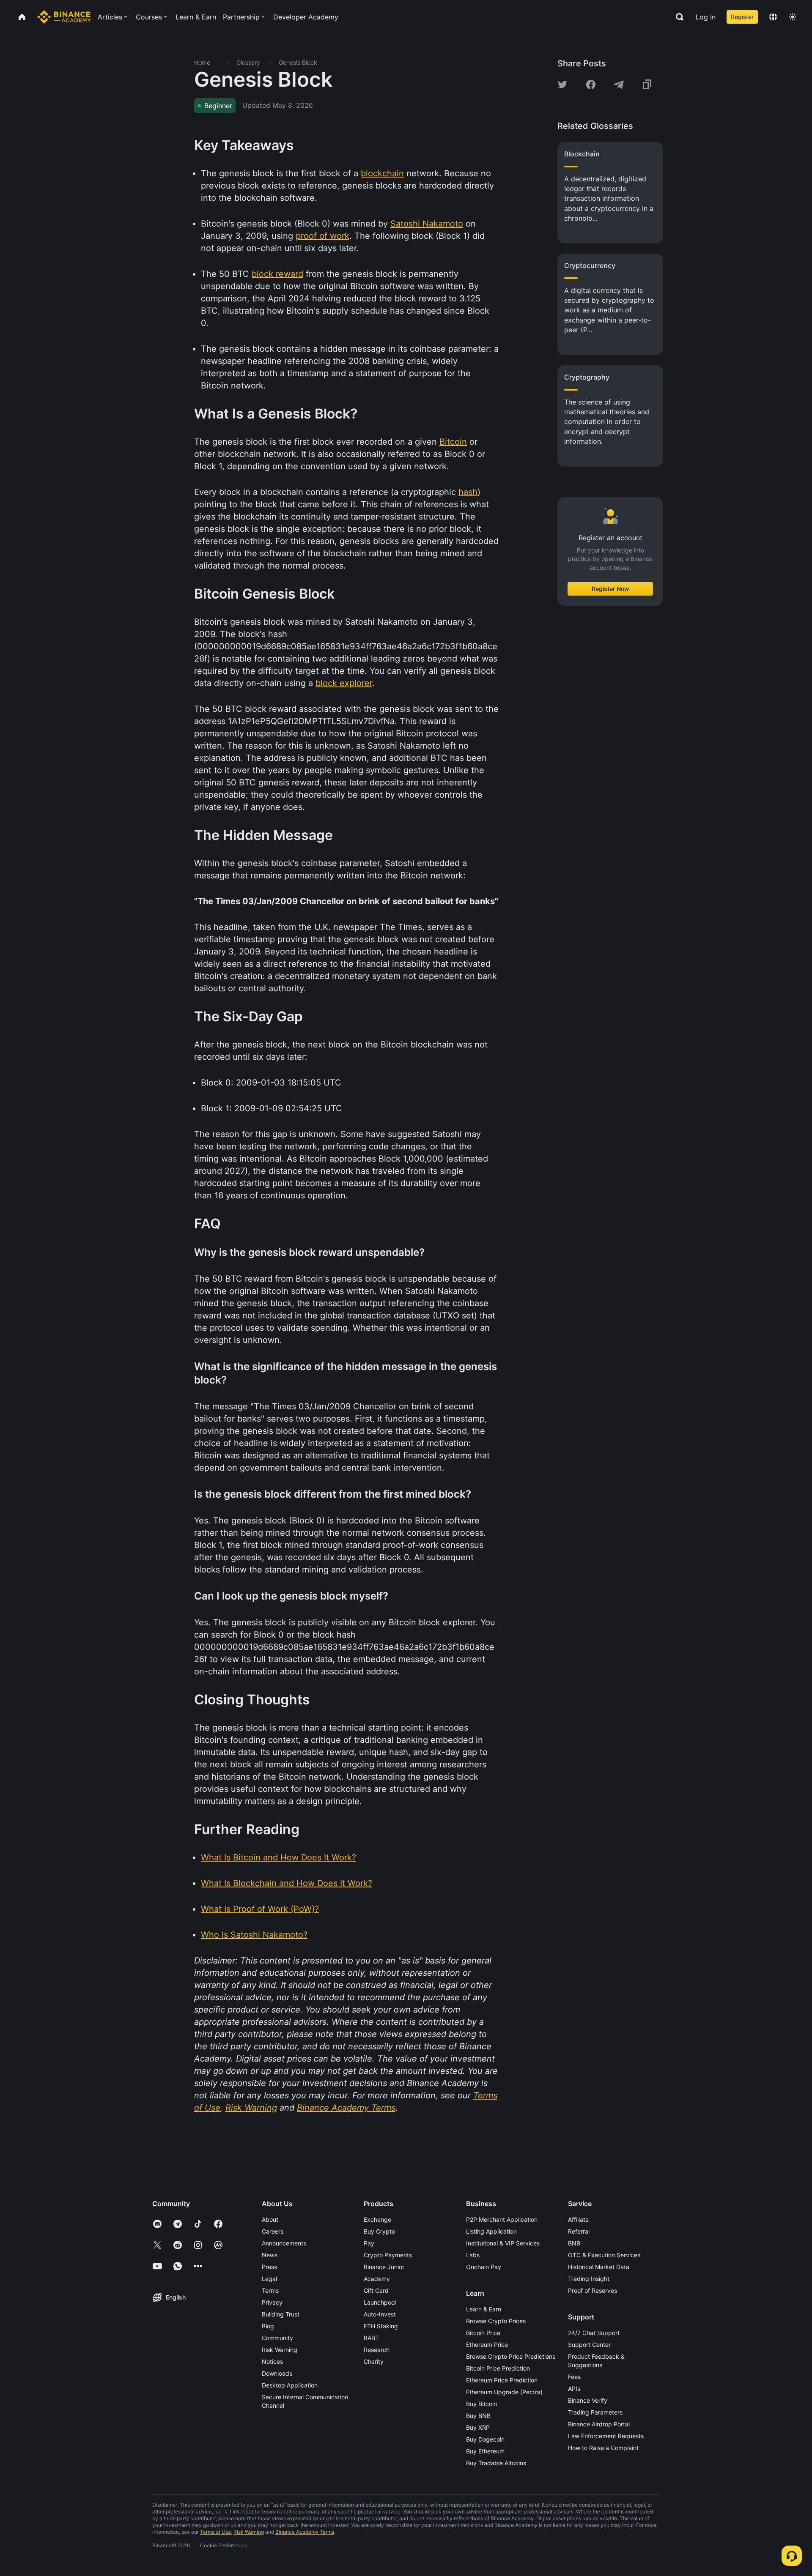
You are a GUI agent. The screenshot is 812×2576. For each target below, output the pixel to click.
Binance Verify (588, 2400)
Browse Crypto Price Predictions (511, 2356)
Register (742, 17)
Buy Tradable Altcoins (496, 2463)
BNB (574, 2243)
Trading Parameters (595, 2412)
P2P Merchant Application (502, 2219)
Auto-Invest (380, 2314)
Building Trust (281, 2314)
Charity (374, 2361)
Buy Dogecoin (485, 2439)
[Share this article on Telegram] (619, 85)
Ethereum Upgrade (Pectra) (504, 2392)
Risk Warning (280, 2350)
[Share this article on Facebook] (591, 85)
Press (269, 2267)
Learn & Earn (484, 2309)
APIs (574, 2389)
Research (377, 2350)
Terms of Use (215, 2532)
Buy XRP (478, 2427)
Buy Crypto (379, 2231)
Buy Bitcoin (481, 2404)
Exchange (377, 2219)
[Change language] (773, 17)
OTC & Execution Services (604, 2255)
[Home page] (64, 17)
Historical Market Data (599, 2267)
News (270, 2255)
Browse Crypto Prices (496, 2321)
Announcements (284, 2243)
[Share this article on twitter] (562, 85)
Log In (706, 17)
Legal (269, 2279)
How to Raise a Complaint (603, 2448)
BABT (371, 2338)
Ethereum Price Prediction (502, 2380)
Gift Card (376, 2290)
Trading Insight (589, 2279)
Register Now (610, 589)
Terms (270, 2290)
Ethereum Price (487, 2345)
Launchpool (380, 2302)
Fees (574, 2377)
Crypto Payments (388, 2255)
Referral (579, 2231)
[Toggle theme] (793, 17)
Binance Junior (384, 2267)
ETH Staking (381, 2326)
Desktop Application (290, 2385)
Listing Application (491, 2231)
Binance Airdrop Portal (599, 2424)
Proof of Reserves (593, 2290)
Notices (272, 2361)
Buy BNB (478, 2416)
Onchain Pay (484, 2267)
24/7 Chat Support (594, 2333)
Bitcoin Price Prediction (498, 2368)
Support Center (589, 2345)
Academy (377, 2279)
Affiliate (578, 2219)
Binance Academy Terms (305, 2532)
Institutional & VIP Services (503, 2243)
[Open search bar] (677, 17)
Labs (473, 2255)
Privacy (272, 2302)
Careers (273, 2231)
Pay (369, 2243)
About (270, 2219)
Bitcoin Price (483, 2333)
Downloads (277, 2373)
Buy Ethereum (485, 2451)
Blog (268, 2326)
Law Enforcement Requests (606, 2436)
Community (277, 2338)
